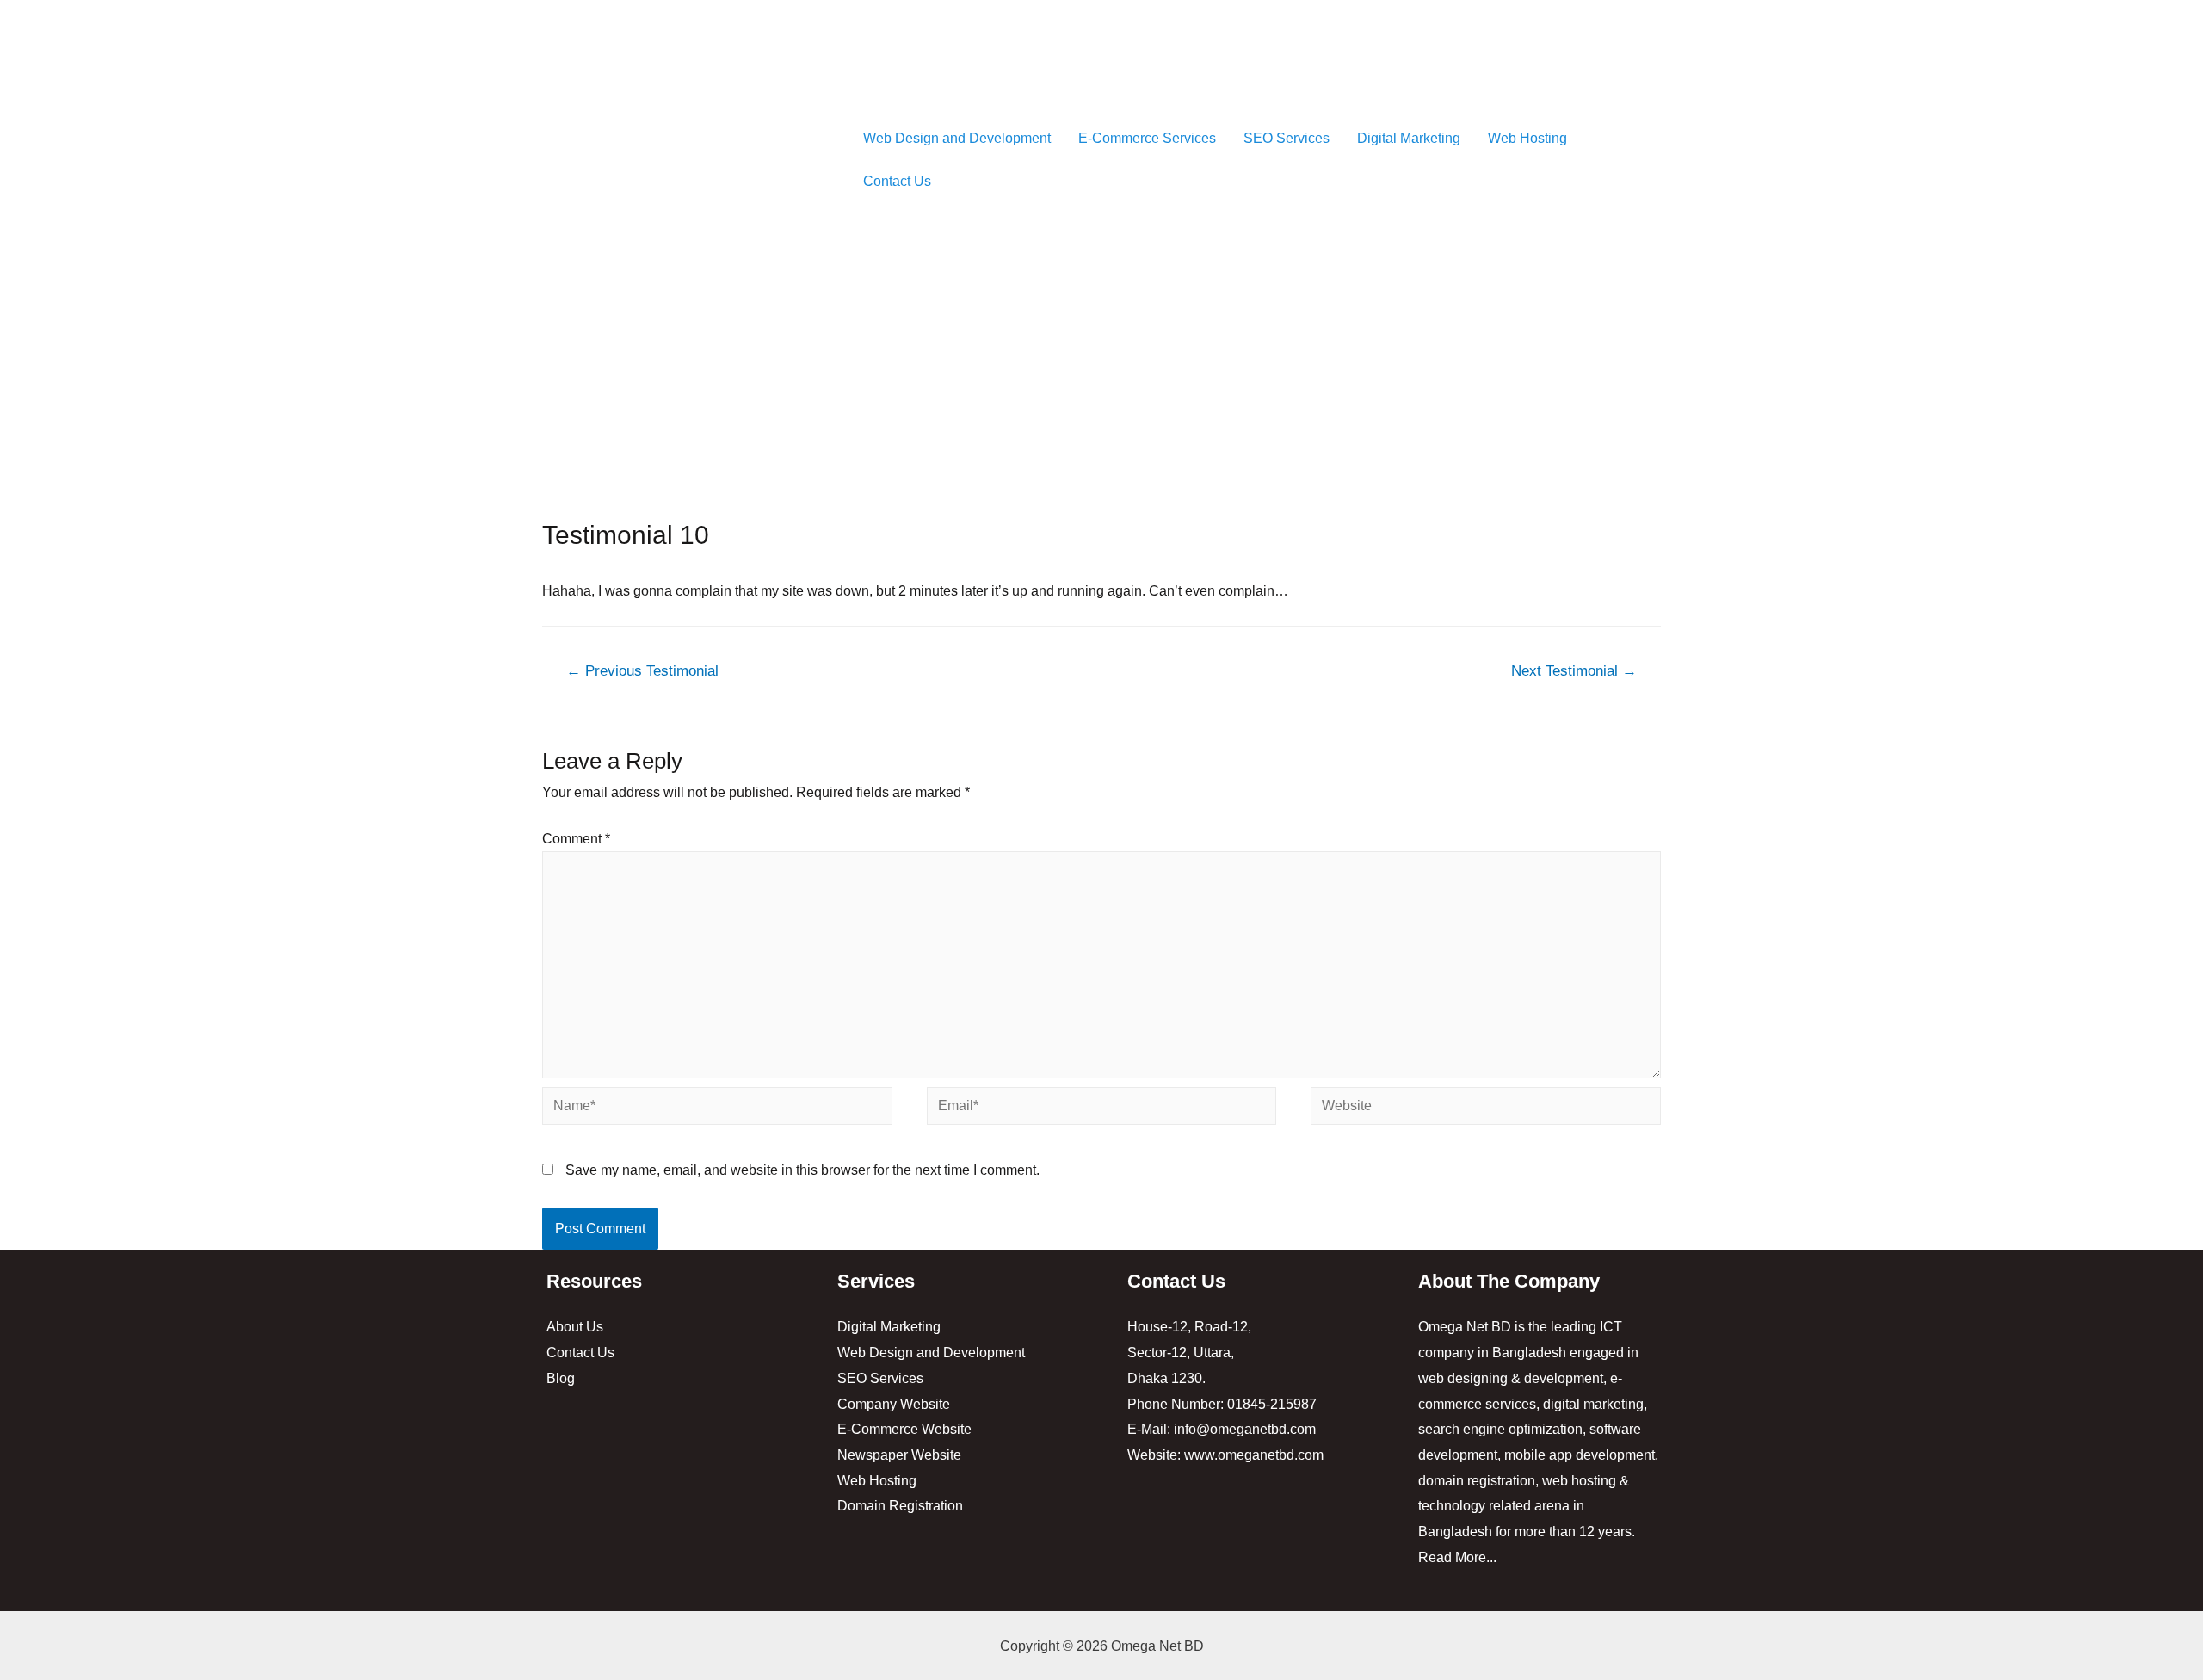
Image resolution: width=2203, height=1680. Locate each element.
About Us (575, 1327)
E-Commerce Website (904, 1429)
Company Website (894, 1404)
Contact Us (897, 181)
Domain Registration (900, 1506)
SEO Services (1287, 138)
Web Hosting (1527, 138)
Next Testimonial (1574, 671)
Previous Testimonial (642, 671)
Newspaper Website (899, 1455)
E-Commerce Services (1147, 138)
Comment (576, 839)
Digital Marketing (1409, 138)
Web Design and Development (957, 138)
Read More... (1457, 1557)
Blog (561, 1378)
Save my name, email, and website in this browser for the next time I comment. (802, 1170)
